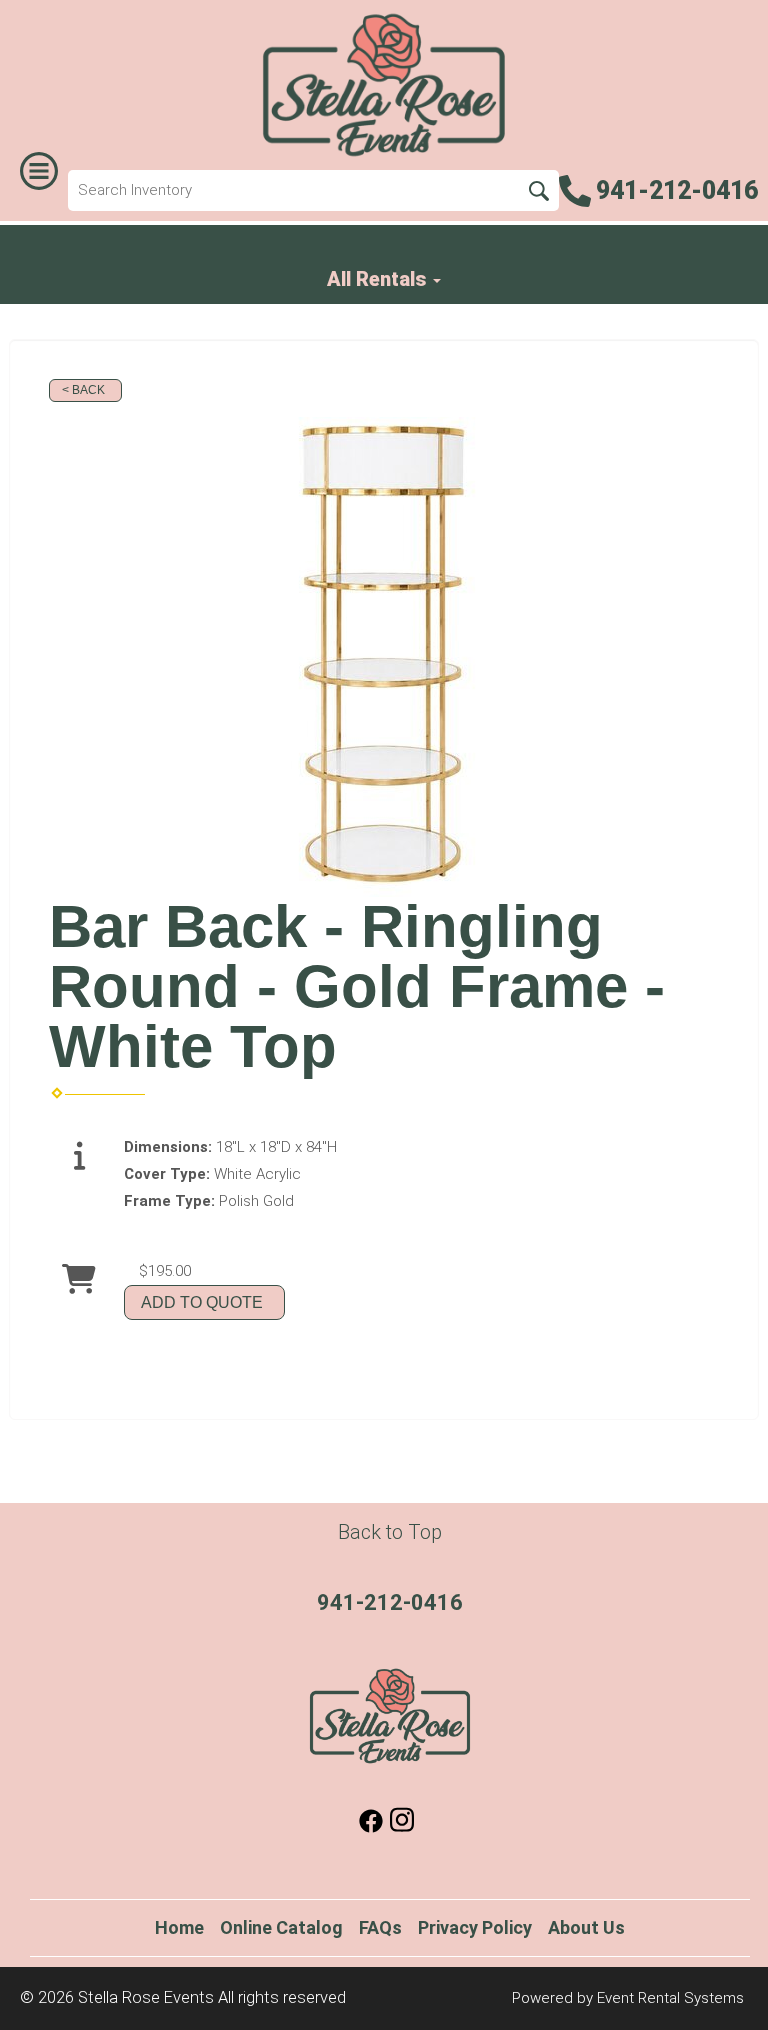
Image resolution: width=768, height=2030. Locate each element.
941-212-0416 (390, 1602)
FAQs (380, 1927)
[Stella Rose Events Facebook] (371, 1828)
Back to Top (390, 1532)
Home (179, 1927)
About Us (586, 1927)
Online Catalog (281, 1927)
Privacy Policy (475, 1927)
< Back (83, 390)
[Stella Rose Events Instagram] (402, 1828)
